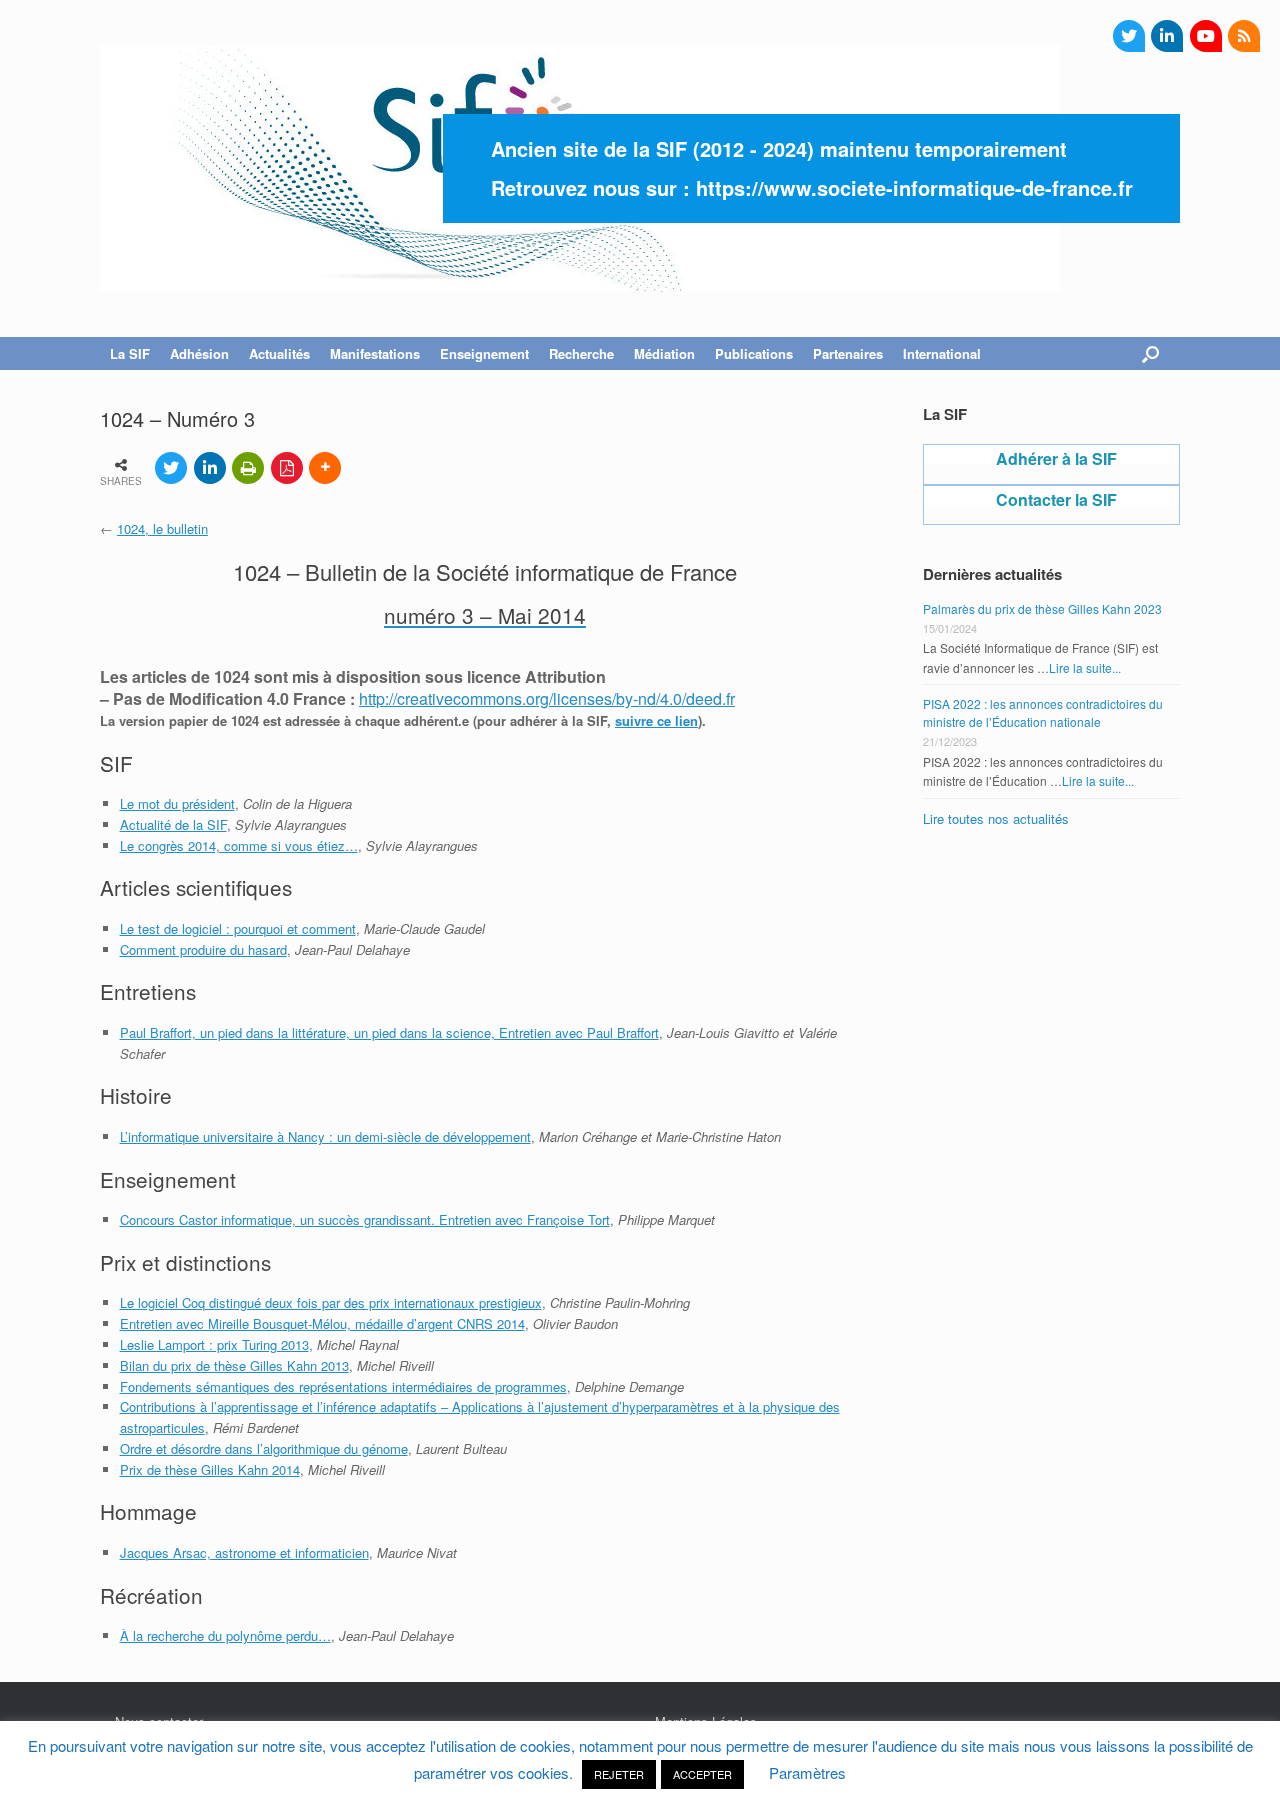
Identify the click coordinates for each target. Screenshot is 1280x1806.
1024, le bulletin (162, 528)
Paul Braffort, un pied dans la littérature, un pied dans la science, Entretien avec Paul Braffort (389, 1032)
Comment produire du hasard (203, 949)
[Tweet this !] (171, 468)
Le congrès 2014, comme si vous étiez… (239, 845)
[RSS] (1244, 36)
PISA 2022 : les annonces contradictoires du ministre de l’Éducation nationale (1043, 712)
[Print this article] (248, 468)
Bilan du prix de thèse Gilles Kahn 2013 (234, 1365)
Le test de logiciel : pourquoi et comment (238, 928)
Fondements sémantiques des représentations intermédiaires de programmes (343, 1386)
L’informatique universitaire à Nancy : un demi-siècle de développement (325, 1136)
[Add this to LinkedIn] (210, 468)
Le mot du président (177, 803)
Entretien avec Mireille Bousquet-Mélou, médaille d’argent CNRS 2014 (322, 1323)
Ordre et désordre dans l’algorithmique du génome (264, 1448)
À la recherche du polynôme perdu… (225, 1635)
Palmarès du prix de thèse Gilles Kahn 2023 (1042, 608)
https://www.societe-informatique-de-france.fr (914, 187)
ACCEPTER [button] (702, 1774)
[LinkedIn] (1167, 36)
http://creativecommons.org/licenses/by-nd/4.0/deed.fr (547, 698)
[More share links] (325, 468)
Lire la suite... (1085, 667)
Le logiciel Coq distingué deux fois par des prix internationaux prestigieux (331, 1302)
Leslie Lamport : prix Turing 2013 (214, 1344)
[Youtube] (1206, 36)
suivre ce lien (656, 720)
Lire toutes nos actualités (996, 818)
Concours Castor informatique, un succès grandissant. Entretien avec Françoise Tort (365, 1219)
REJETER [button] (619, 1774)
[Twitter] (1129, 36)
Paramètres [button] (807, 1772)
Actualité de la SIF (173, 824)
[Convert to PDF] (287, 468)
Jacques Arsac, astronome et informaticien (244, 1552)
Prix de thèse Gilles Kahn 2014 (210, 1469)
